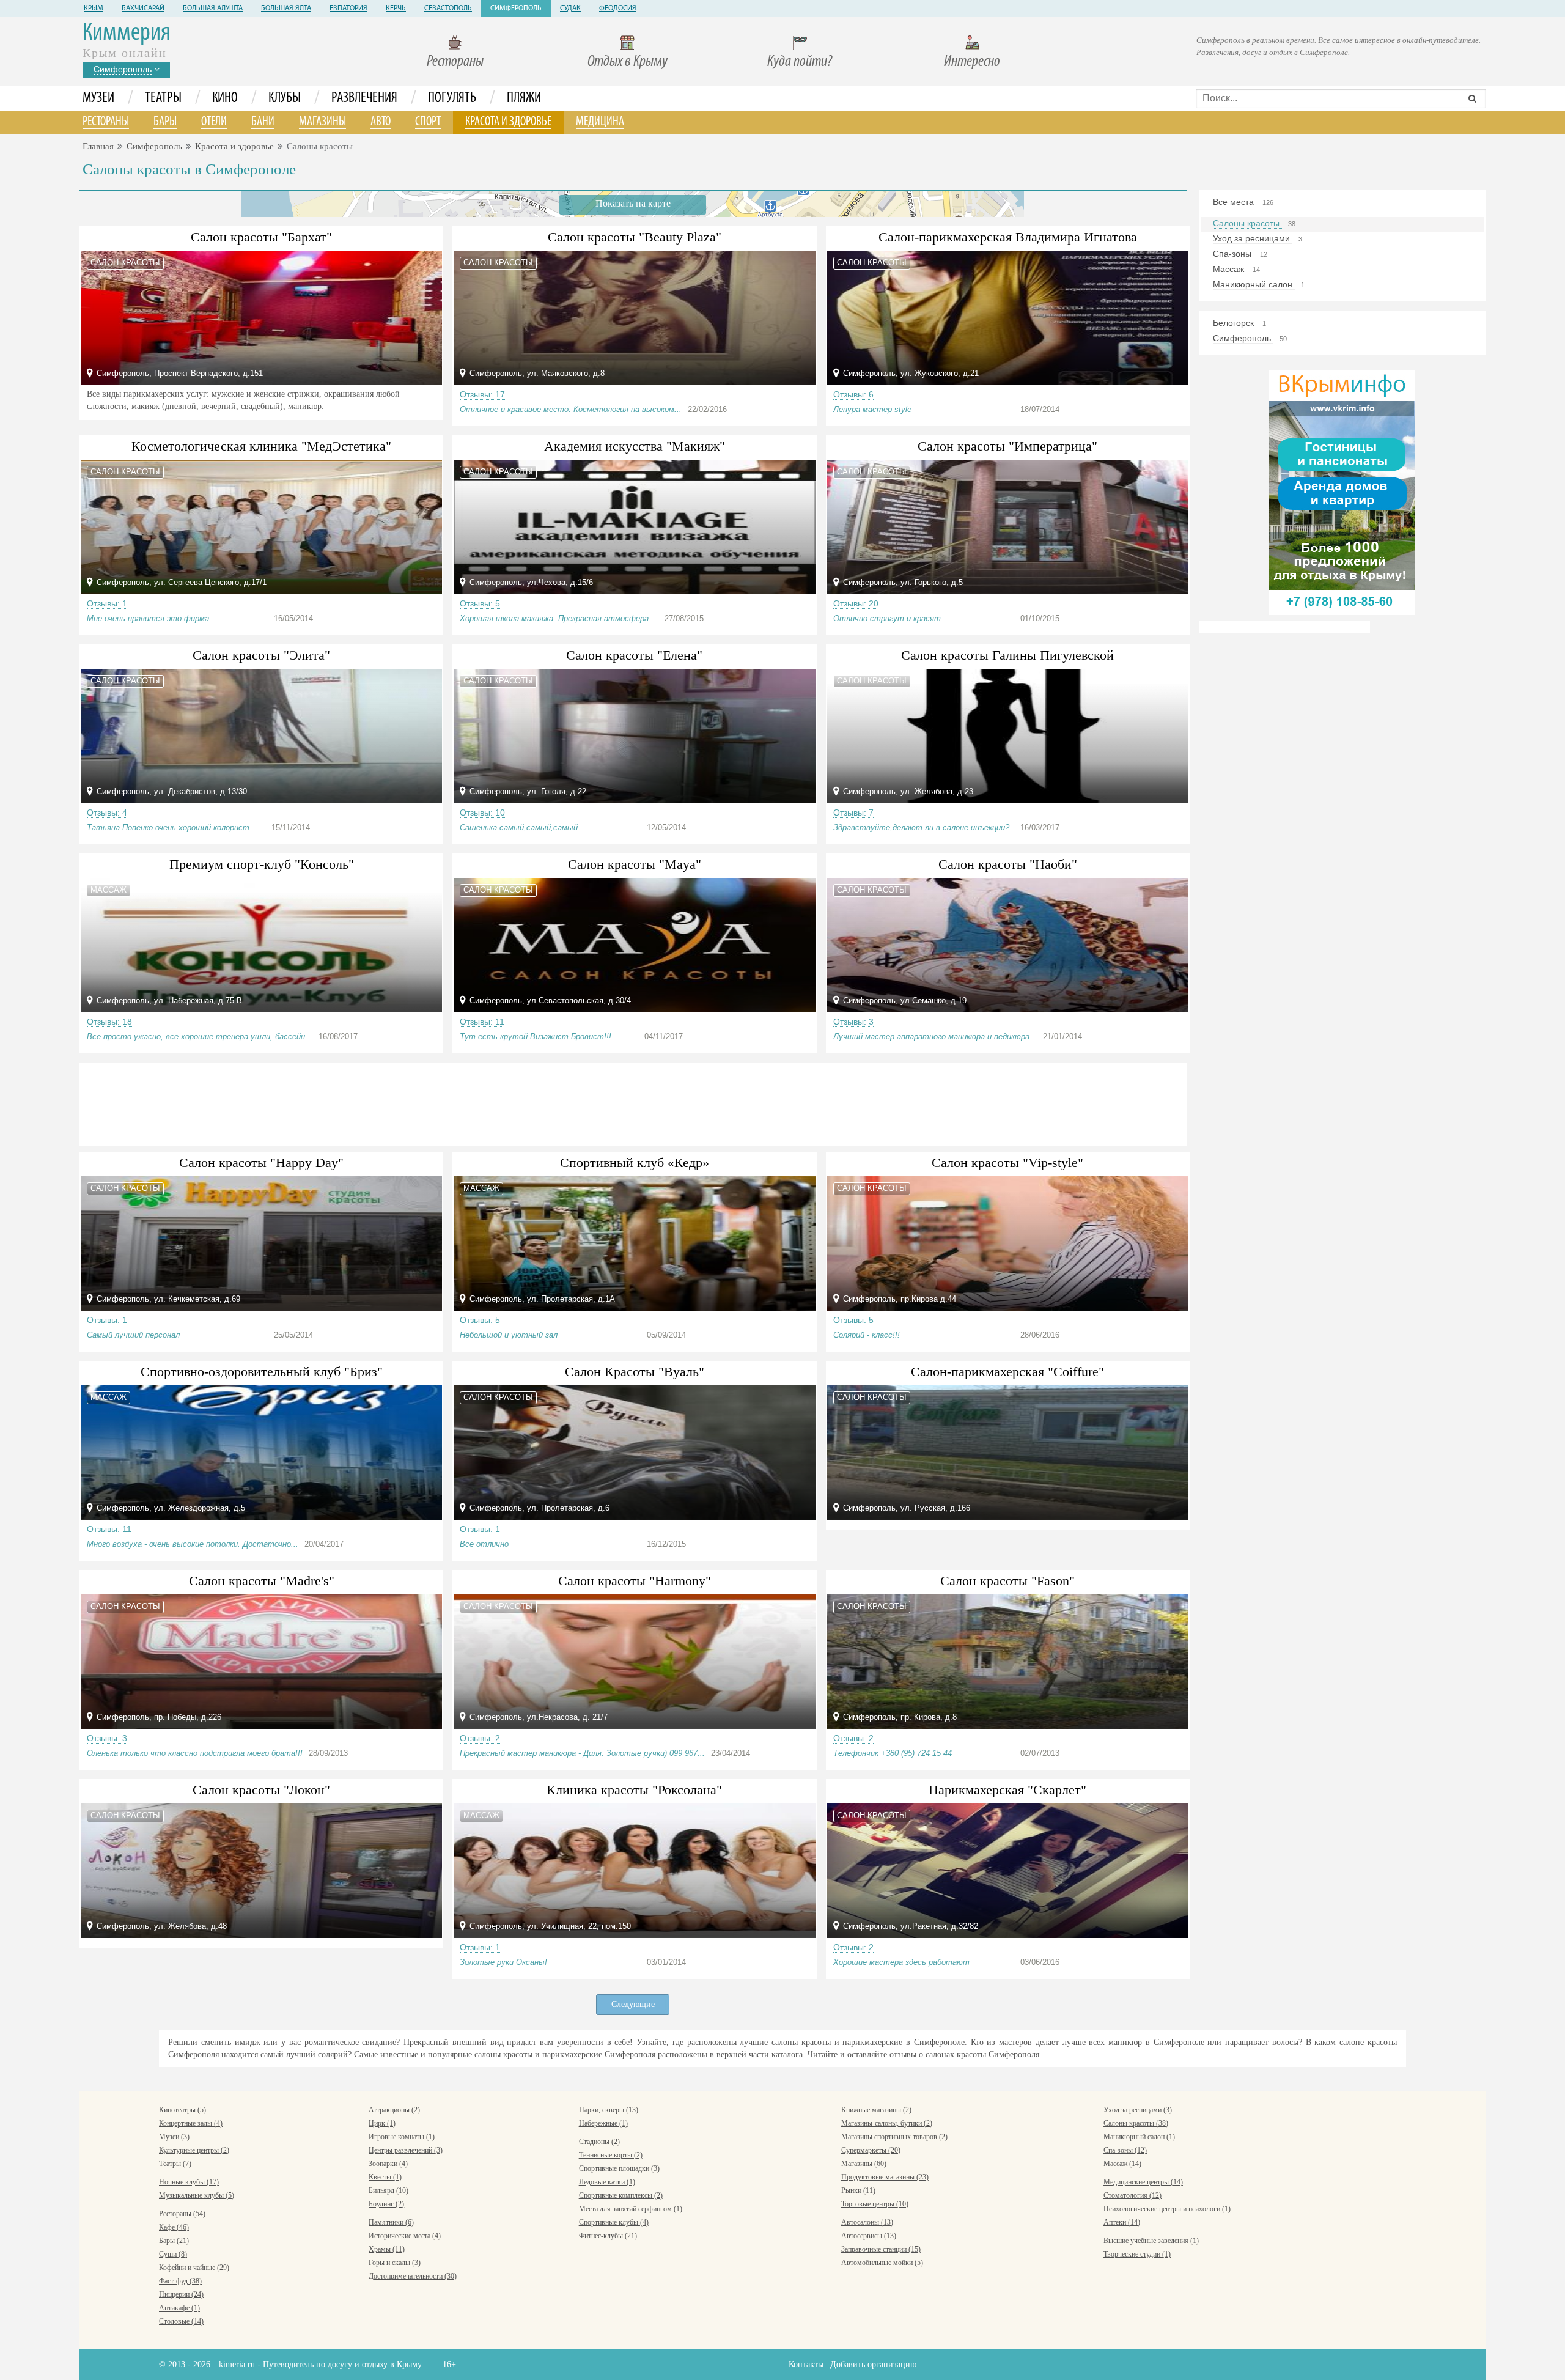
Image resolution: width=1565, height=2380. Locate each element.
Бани (263, 122)
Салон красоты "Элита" (261, 655)
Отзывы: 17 (482, 394)
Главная (98, 146)
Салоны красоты (1247, 223)
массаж (109, 890)
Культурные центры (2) (194, 2150)
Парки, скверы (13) (609, 2110)
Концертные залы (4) (191, 2123)
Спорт (428, 122)
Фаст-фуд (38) (180, 2281)
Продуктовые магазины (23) (885, 2177)
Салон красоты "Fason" (1007, 1581)
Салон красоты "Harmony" (635, 1581)
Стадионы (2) (599, 2142)
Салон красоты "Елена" (634, 655)
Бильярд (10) (388, 2190)
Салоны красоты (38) (1136, 2123)
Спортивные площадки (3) (619, 2168)
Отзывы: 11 (482, 1022)
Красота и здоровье (508, 122)
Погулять (452, 98)
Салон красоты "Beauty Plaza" (635, 237)
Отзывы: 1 (107, 603)
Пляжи (524, 98)
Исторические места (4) (405, 2236)
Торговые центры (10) (875, 2204)
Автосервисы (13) (869, 2236)
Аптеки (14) (1122, 2222)
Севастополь (448, 9)
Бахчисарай (143, 9)
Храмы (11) (387, 2249)
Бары (165, 122)
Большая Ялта (286, 9)
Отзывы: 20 (856, 603)
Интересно (972, 62)
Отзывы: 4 (107, 812)
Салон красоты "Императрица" (1007, 446)
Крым (94, 9)
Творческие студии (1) (1137, 2254)
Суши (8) (173, 2254)
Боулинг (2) (386, 2204)
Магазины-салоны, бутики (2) (887, 2123)
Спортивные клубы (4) (614, 2222)
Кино (225, 98)
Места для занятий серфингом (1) (631, 2209)
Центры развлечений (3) (406, 2150)
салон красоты (125, 263)
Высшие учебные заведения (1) (1151, 2241)
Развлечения (364, 98)
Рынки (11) (858, 2190)
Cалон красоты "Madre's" (262, 1581)
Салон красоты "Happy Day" (261, 1162)
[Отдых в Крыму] (1342, 492)
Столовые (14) (181, 2321)
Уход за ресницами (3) (1138, 2110)
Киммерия (127, 33)
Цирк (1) (382, 2123)
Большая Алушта (213, 9)
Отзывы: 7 (853, 812)
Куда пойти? (800, 62)
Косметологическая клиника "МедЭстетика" (261, 446)
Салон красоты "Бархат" (261, 237)
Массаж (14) (1122, 2164)
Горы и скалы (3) (395, 2263)
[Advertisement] (633, 1102)
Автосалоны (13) (867, 2222)
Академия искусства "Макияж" (635, 446)
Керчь (396, 9)
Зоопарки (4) (388, 2164)
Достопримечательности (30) (413, 2276)
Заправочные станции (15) (881, 2249)
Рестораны (455, 62)
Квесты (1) (385, 2177)
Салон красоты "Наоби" (1008, 864)
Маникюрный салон (1254, 284)
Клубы (285, 98)
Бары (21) (174, 2241)
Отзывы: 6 (853, 394)
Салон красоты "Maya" (635, 864)
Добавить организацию (873, 2364)
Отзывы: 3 (853, 1022)
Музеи (98, 98)
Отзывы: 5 (480, 603)
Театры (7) (175, 2164)
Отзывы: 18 (109, 1022)
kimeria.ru (237, 2364)
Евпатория (348, 9)
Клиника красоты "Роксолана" (634, 1790)
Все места (1235, 202)
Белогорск (1235, 323)
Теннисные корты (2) (611, 2155)
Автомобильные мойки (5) (882, 2263)
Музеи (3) (174, 2137)
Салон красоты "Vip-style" (1007, 1162)
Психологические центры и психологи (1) (1167, 2209)
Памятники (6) (391, 2222)
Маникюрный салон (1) (1139, 2137)
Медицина (600, 122)
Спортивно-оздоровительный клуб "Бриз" (262, 1372)
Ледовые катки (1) (607, 2182)
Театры (163, 98)
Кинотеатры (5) (182, 2110)
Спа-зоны (1233, 254)
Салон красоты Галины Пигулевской (1007, 655)
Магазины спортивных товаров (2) (894, 2137)
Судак (570, 9)
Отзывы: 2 (480, 1738)
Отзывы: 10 (482, 812)
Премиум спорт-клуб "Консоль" (262, 864)
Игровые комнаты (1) (402, 2137)
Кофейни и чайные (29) (194, 2268)
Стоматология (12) (1132, 2195)
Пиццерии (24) (181, 2294)
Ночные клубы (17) (189, 2182)
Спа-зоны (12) (1125, 2150)
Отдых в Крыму (628, 62)
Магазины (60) (864, 2164)
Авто (381, 122)
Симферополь (516, 9)
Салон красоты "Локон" (261, 1790)
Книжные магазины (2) (876, 2110)
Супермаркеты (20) (871, 2150)
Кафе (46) (174, 2227)
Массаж (1230, 269)
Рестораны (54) (182, 2214)
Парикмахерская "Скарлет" (1007, 1790)
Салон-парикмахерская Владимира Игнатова (1008, 237)
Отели (214, 122)
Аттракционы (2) (394, 2110)
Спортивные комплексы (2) (621, 2195)
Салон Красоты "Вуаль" (635, 1372)
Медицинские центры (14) (1143, 2182)
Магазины (322, 122)
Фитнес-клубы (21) (608, 2236)
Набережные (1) (603, 2123)
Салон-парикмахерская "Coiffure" (1007, 1372)
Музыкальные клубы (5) (197, 2195)
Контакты (806, 2364)
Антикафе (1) (179, 2308)
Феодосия (618, 9)
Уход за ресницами (1253, 238)
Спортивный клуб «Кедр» (635, 1162)
